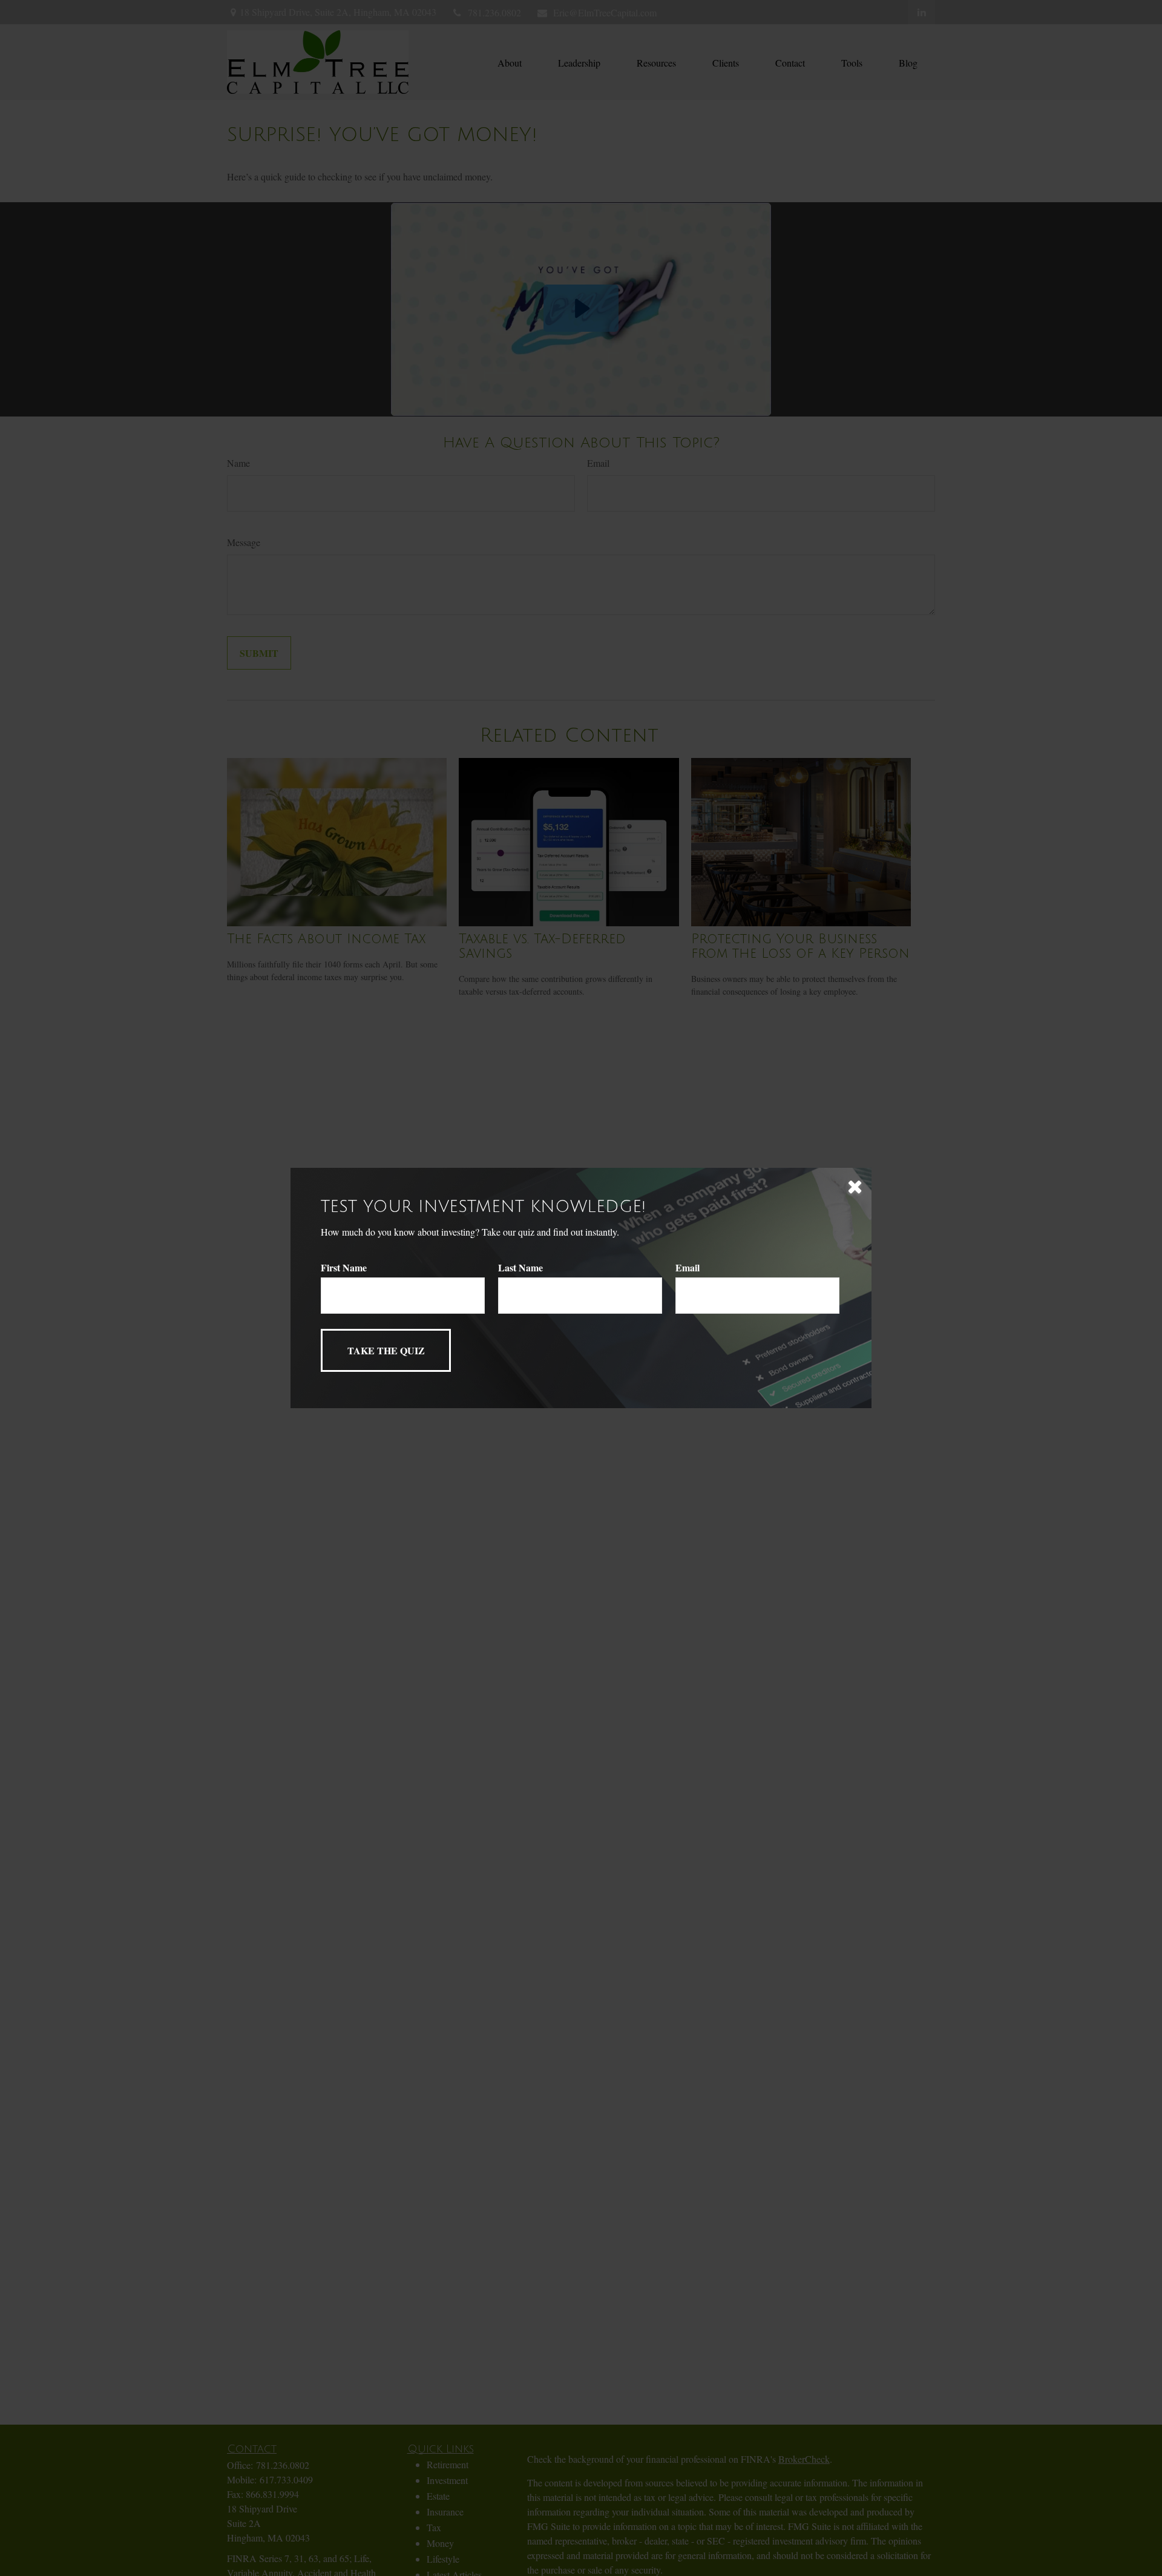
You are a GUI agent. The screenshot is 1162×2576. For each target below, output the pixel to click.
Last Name (520, 1267)
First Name (344, 1267)
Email (688, 1267)
